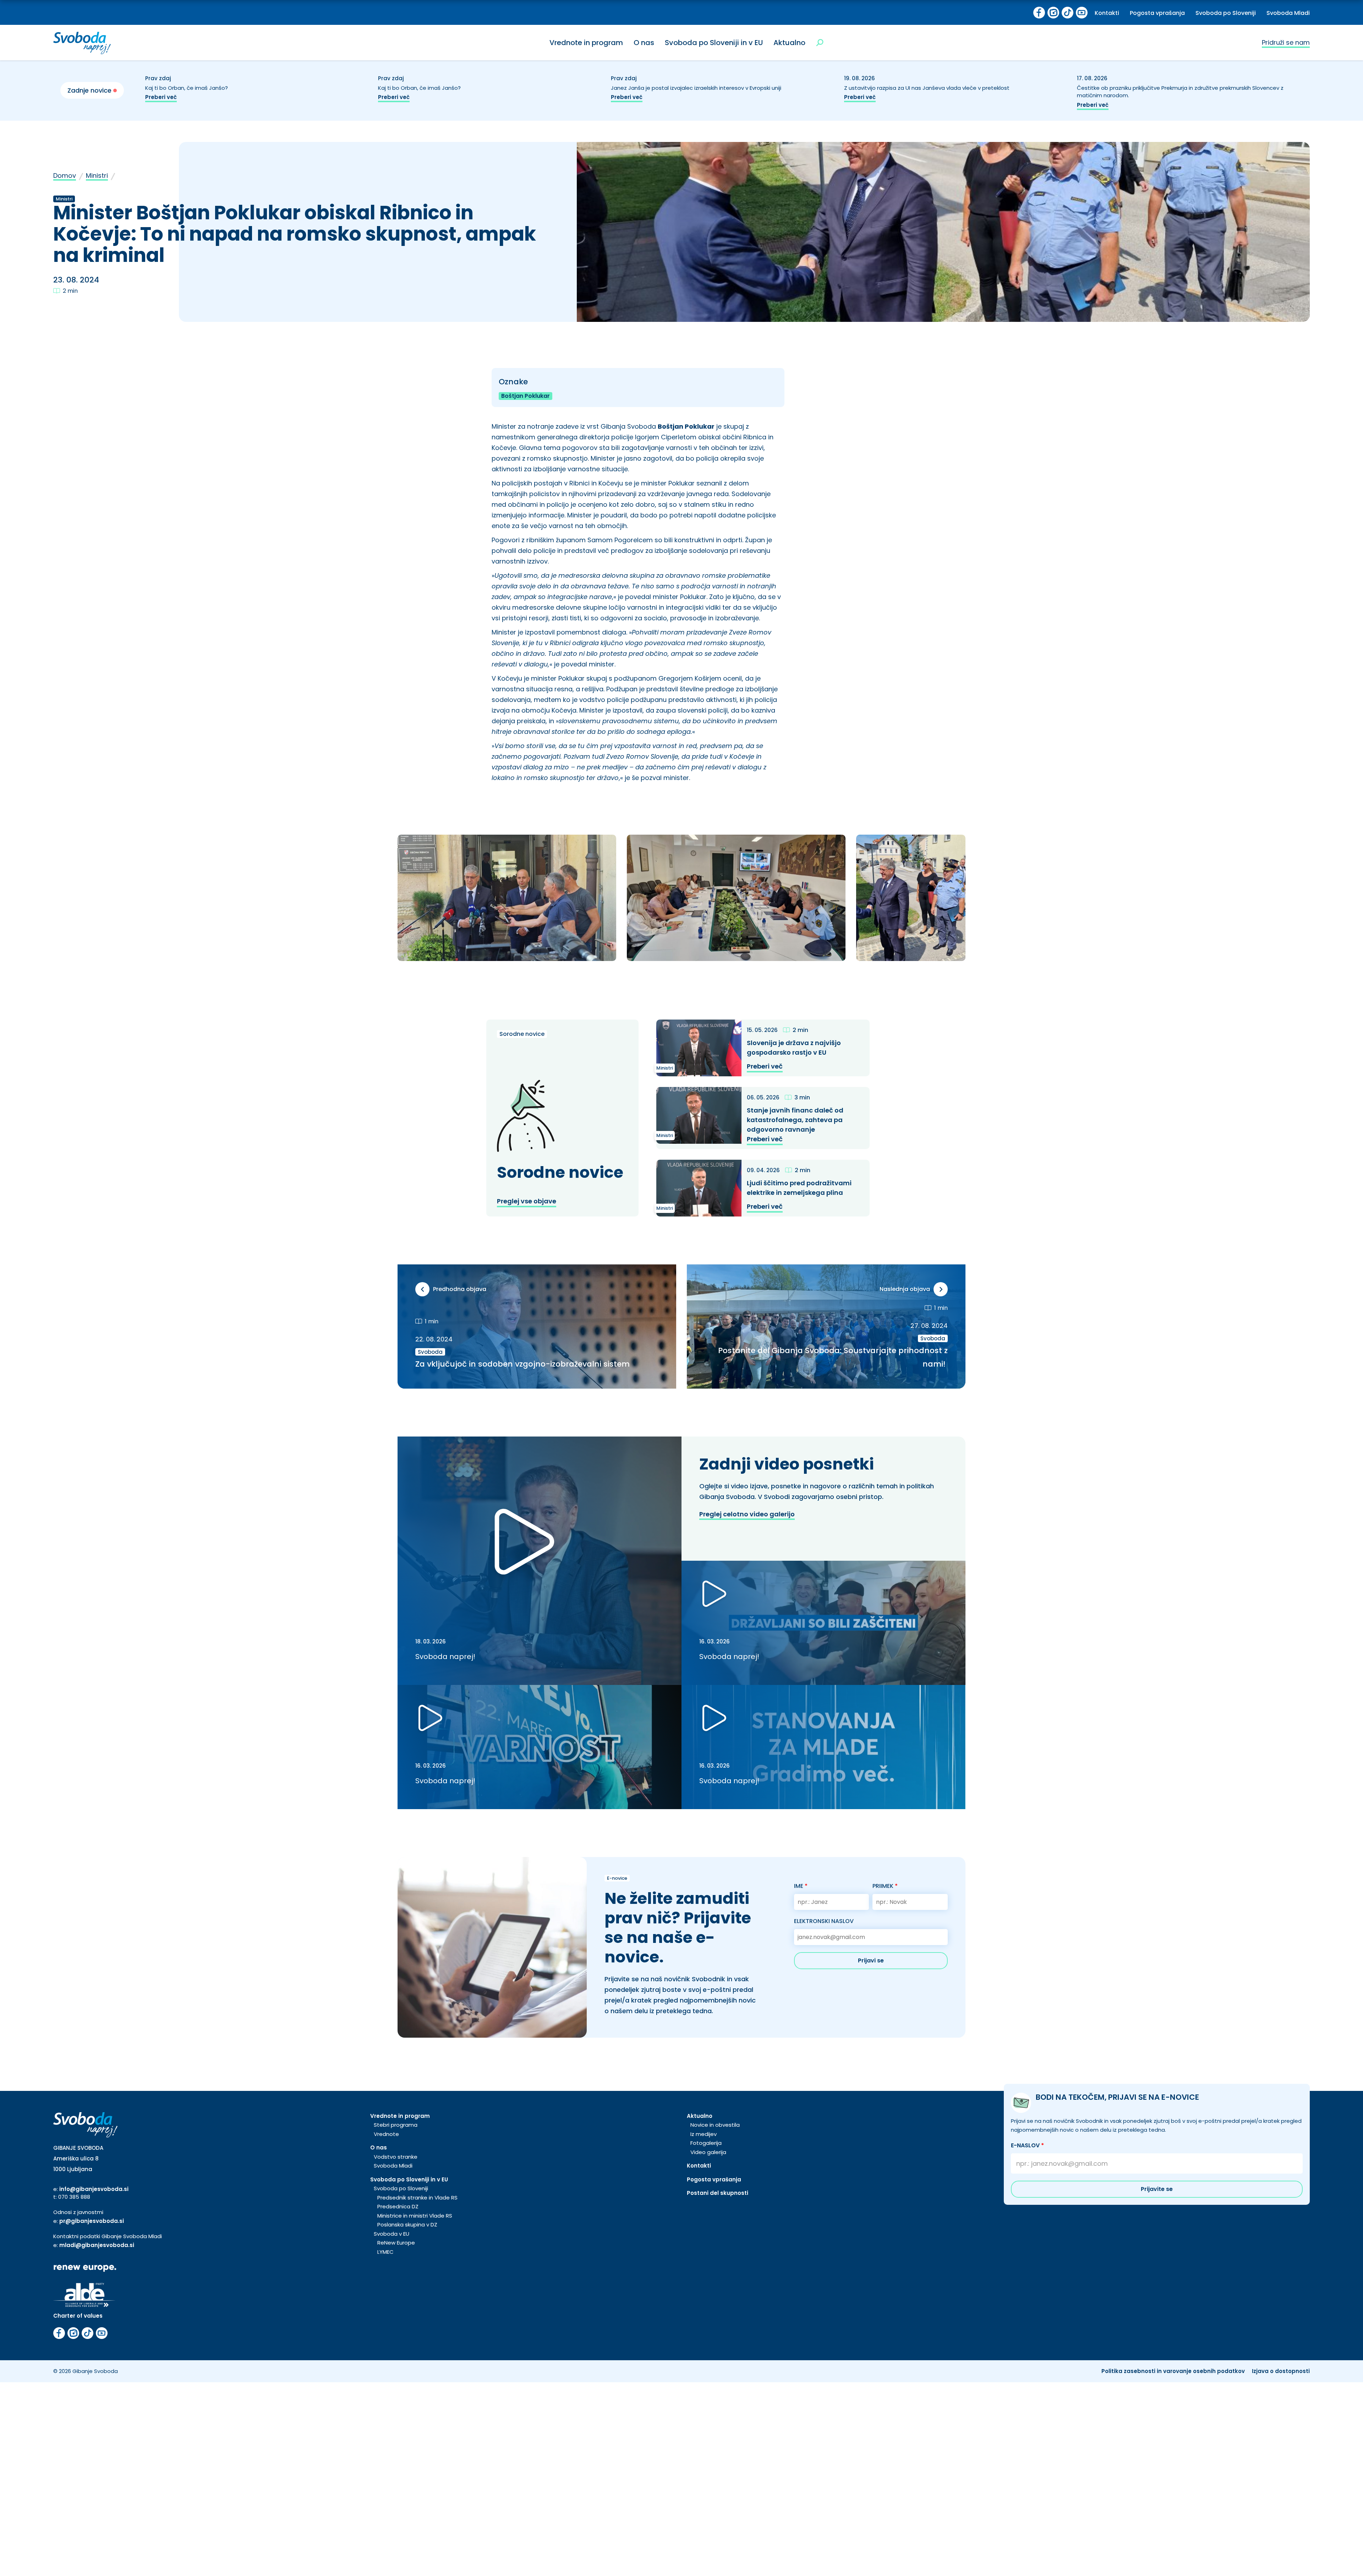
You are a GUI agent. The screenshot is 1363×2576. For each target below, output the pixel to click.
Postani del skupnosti (718, 2193)
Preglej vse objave (527, 1201)
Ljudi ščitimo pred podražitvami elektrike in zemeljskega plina (799, 1188)
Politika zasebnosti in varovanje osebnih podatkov (1173, 2371)
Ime (801, 1886)
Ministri (97, 175)
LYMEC (385, 2252)
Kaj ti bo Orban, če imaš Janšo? (187, 88)
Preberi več (161, 97)
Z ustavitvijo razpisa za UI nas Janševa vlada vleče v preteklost (928, 88)
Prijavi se (871, 1960)
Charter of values (78, 2316)
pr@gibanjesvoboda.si (92, 2221)
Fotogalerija (706, 2143)
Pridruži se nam (1286, 42)
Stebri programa (396, 2125)
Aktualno (789, 43)
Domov (65, 175)
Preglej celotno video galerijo (747, 1514)
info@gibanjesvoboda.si (94, 2189)
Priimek (885, 1886)
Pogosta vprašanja (1157, 13)
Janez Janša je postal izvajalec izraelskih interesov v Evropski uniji (697, 88)
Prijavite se (1157, 2189)
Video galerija (708, 2152)
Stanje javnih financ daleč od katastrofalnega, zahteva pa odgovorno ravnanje (795, 1120)
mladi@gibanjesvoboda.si (97, 2245)
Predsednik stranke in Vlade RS (417, 2198)
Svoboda (430, 1352)
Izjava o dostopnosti (1281, 2371)
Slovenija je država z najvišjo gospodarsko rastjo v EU (794, 1048)
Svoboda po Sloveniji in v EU (714, 43)
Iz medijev (704, 2134)
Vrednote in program (586, 43)
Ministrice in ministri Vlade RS (415, 2216)
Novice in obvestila (715, 2125)
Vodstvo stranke (396, 2157)
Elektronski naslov (824, 1921)
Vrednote (386, 2134)
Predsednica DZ (398, 2206)
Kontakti (1107, 13)
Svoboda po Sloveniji (1226, 13)
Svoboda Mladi (1288, 13)
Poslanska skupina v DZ (407, 2225)
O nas (644, 43)
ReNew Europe (396, 2243)
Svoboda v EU (392, 2234)
